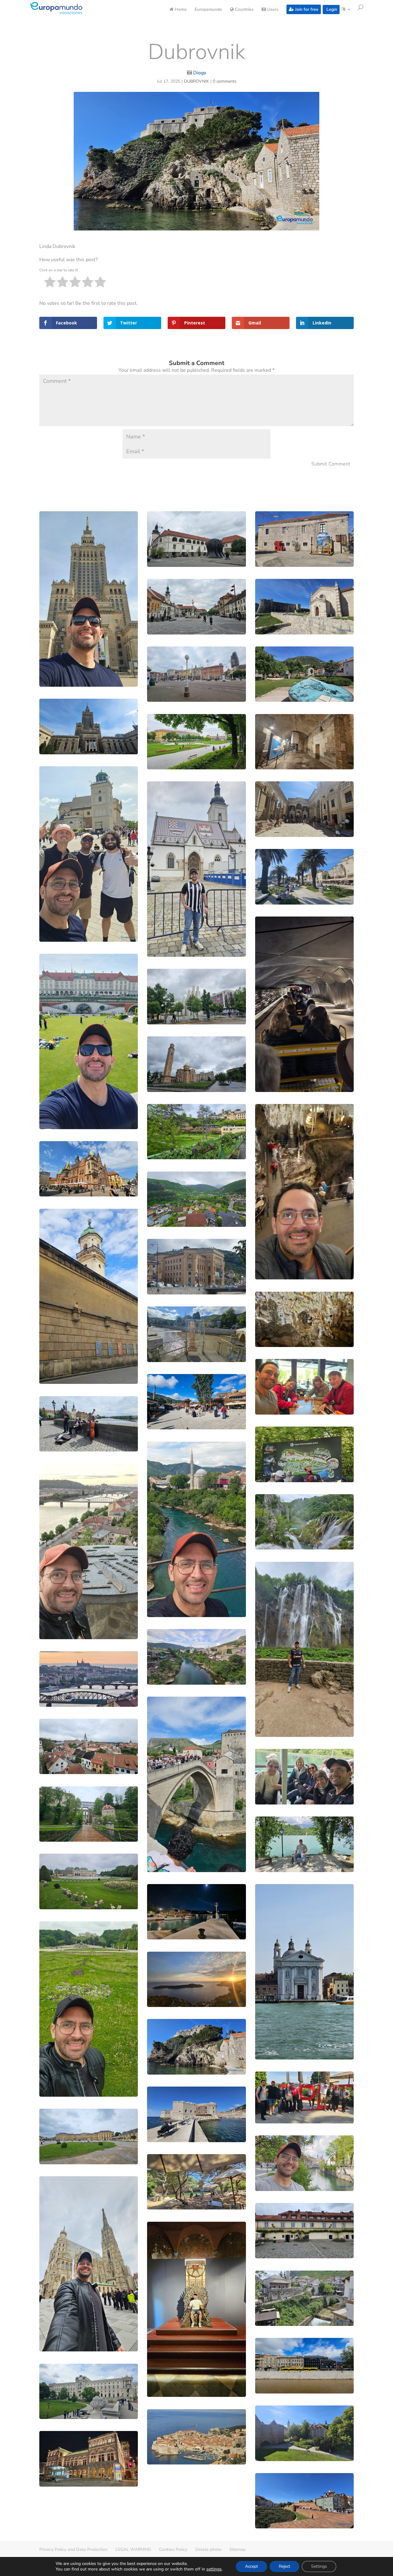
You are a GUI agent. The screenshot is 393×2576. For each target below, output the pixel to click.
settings (214, 2569)
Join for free (306, 9)
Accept (251, 2566)
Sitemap (237, 2549)
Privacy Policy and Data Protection (73, 2549)
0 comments (225, 81)
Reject (284, 2566)
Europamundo (208, 10)
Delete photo (208, 2549)
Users (272, 10)
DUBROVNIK (196, 81)
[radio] (50, 283)
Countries (244, 10)
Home (180, 10)
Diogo (200, 73)
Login (331, 9)
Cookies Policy (173, 2549)
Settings (319, 2566)
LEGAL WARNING (133, 2549)
